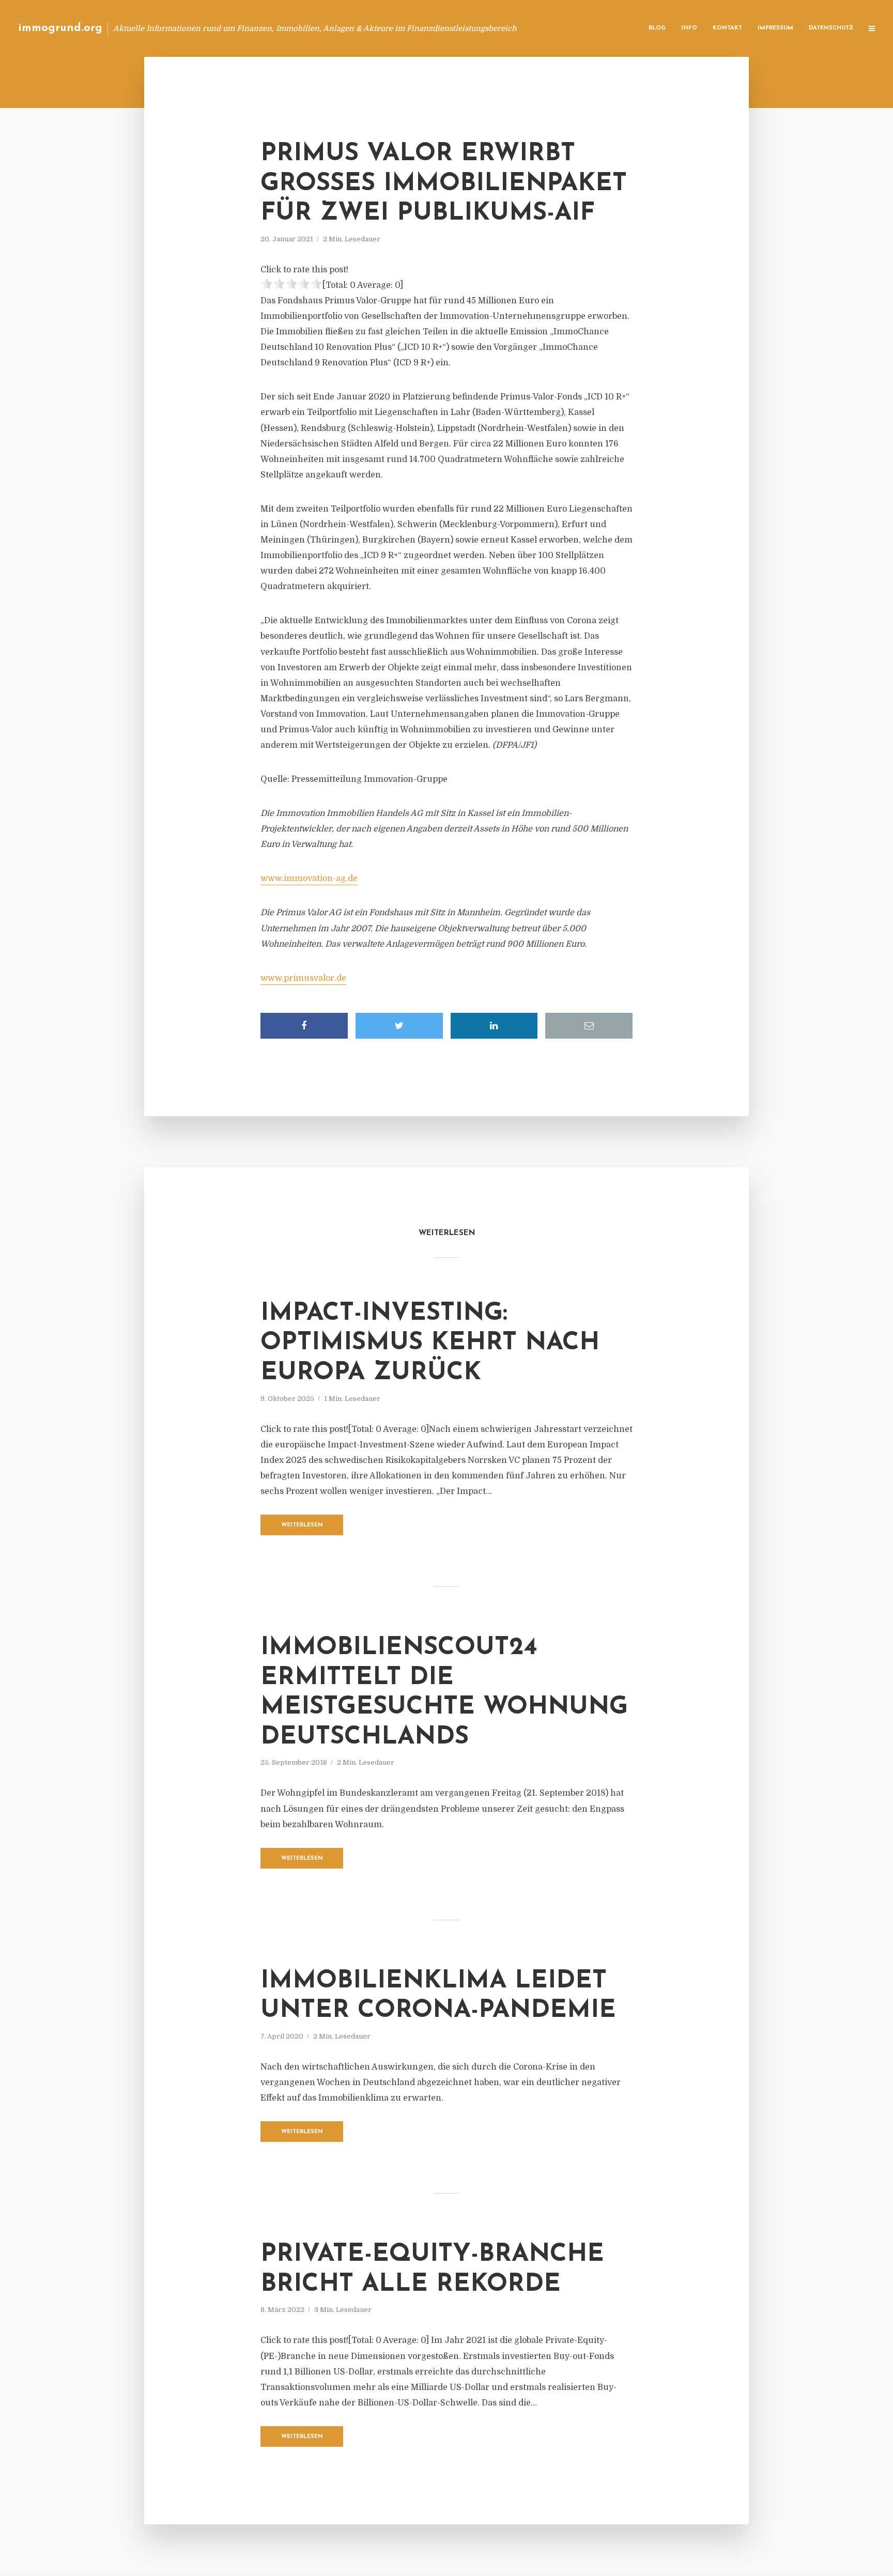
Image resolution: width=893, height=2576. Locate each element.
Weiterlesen (302, 1525)
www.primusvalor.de (303, 978)
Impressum (775, 28)
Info (689, 28)
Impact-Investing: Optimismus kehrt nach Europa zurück (430, 1343)
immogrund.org (60, 28)
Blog (657, 28)
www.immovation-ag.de (309, 878)
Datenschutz (831, 28)
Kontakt (727, 28)
